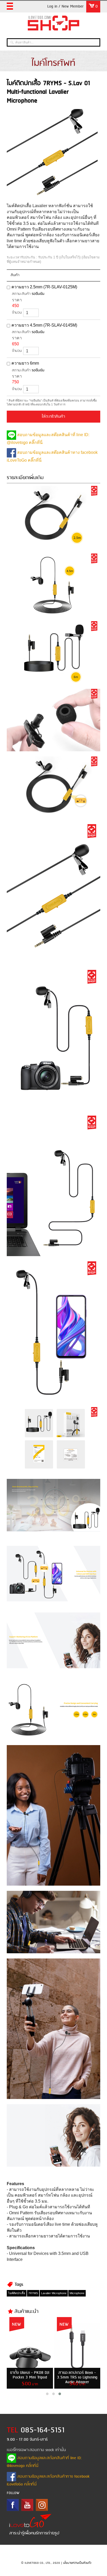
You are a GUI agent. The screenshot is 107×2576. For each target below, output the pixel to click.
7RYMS (33, 2293)
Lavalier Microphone (54, 2293)
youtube (27, 2505)
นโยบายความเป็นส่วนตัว (77, 2563)
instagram (42, 2505)
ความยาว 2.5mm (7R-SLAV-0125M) (44, 287)
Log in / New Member (65, 7)
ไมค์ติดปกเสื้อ (17, 2293)
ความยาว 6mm (25, 363)
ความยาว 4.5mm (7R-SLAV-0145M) (44, 325)
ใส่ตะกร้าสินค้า (53, 417)
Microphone (77, 2293)
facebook (13, 2505)
